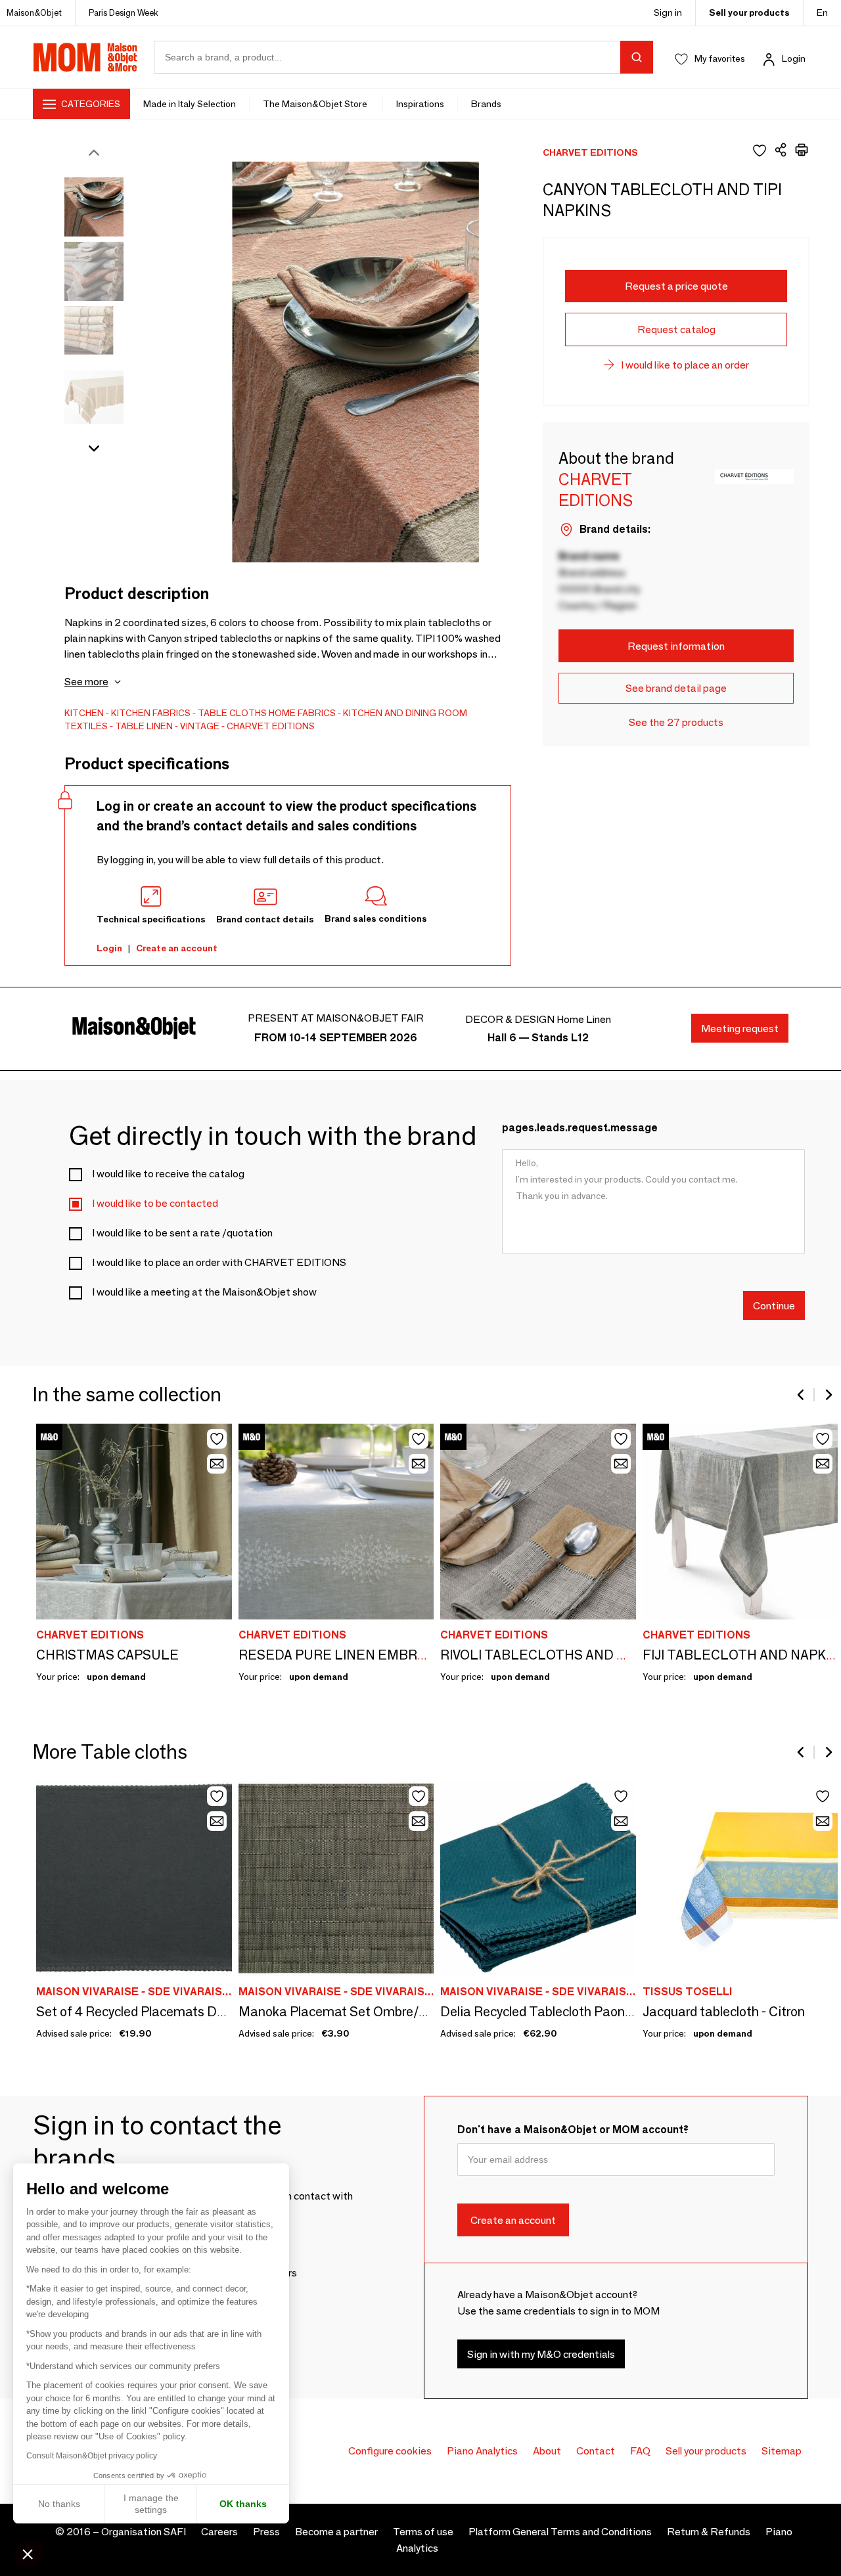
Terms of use (423, 2532)
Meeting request (740, 1028)
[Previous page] (802, 1395)
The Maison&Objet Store (316, 104)
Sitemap (782, 2451)
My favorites (720, 58)
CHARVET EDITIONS (271, 726)
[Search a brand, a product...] (637, 57)
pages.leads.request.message (580, 1128)
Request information (676, 646)
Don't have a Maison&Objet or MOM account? (573, 2130)
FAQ (640, 2451)
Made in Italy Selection (190, 104)
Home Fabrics (302, 713)
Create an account (177, 948)
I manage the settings (151, 2504)
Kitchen (84, 713)
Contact (596, 2451)
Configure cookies (390, 2451)
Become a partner (336, 2532)
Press (266, 2532)
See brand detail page (676, 688)
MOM (85, 57)
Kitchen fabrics (151, 713)
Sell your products (749, 12)
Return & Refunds (709, 2532)
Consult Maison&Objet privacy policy (92, 2456)
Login (794, 58)
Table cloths (232, 713)
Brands (486, 104)
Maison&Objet (34, 12)
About (547, 2451)
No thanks (59, 2504)
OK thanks (243, 2504)
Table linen (144, 726)
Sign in (668, 12)
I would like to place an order (685, 365)
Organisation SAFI (144, 2532)
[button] (28, 2554)
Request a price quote (676, 286)
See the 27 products (676, 722)
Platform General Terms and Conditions (560, 2532)
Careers (219, 2532)
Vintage (200, 726)
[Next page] (828, 1395)
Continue (774, 1305)
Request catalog (676, 329)
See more (86, 682)
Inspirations (420, 104)
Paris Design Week (124, 12)
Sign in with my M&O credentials (541, 2354)
